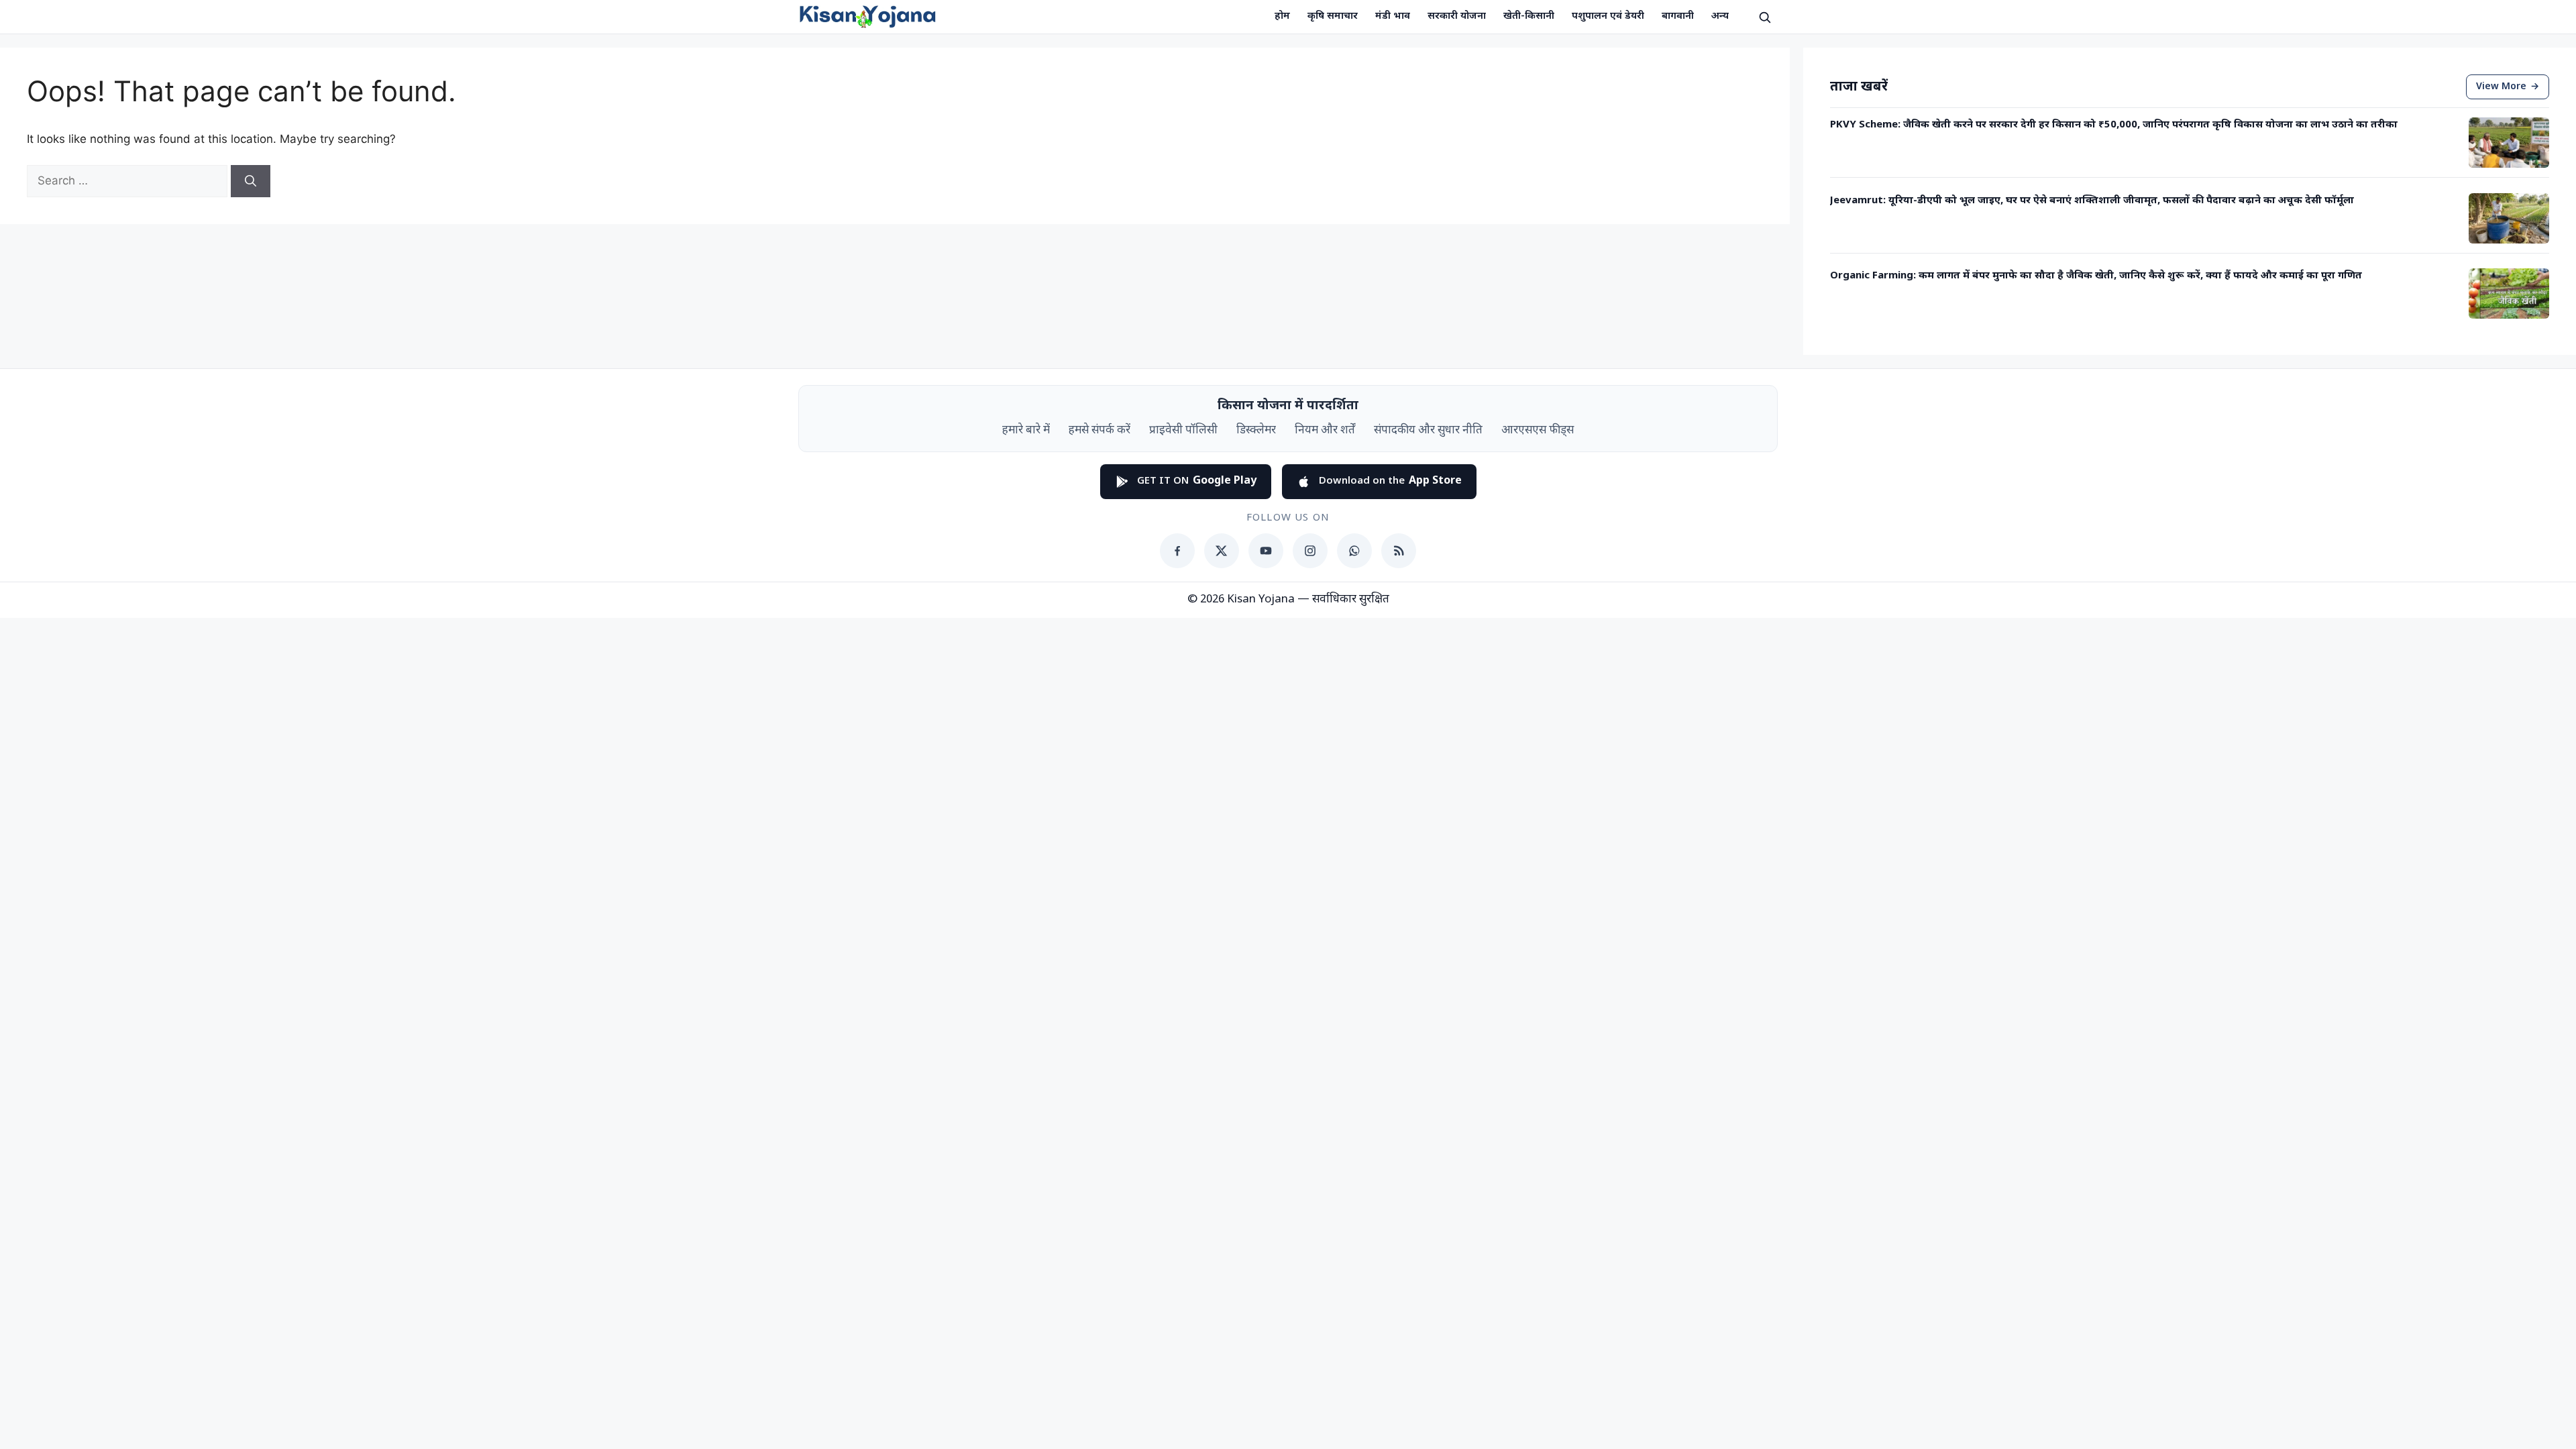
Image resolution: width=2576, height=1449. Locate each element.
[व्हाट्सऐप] (1354, 551)
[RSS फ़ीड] (1399, 551)
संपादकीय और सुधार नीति (1428, 431)
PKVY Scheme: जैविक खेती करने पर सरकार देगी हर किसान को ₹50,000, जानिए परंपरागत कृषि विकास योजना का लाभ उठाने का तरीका (2114, 125)
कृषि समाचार (1333, 16)
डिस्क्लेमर (1256, 431)
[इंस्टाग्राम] (1310, 551)
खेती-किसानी (1529, 16)
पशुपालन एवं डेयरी (1608, 16)
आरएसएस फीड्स (1538, 431)
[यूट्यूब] (1266, 551)
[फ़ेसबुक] (1177, 551)
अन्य (1720, 16)
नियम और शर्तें (1325, 431)
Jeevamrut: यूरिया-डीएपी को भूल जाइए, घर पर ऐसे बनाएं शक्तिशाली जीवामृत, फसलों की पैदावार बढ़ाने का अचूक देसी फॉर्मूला (2092, 201)
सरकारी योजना (1457, 16)
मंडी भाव (1393, 16)
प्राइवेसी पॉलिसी (1183, 431)
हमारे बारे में (1026, 431)
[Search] (251, 181)
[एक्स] (1222, 551)
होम (1282, 16)
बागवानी (1678, 16)
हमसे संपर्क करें (1099, 431)
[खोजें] (1764, 17)
